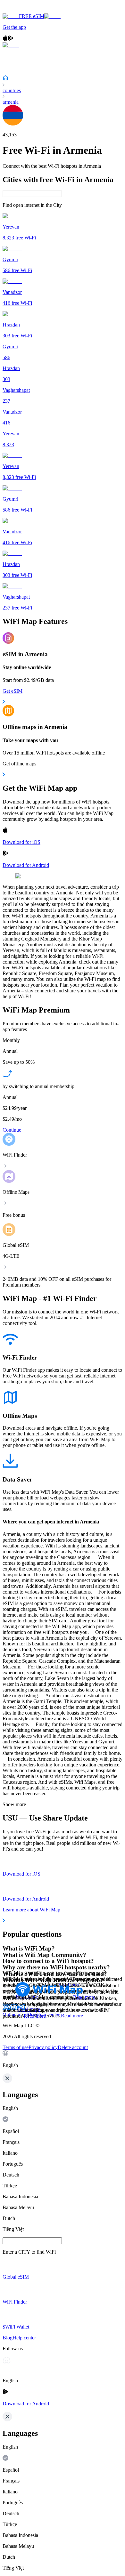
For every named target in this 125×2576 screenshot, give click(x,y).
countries (12, 90)
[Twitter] (6, 2009)
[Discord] (14, 2009)
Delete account (73, 2047)
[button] (63, 2059)
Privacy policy (43, 2047)
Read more (72, 2016)
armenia (11, 102)
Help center (48, 2015)
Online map (14, 2015)
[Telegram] (22, 2009)
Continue (12, 1130)
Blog (31, 2015)
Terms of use (16, 2047)
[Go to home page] (25, 10)
